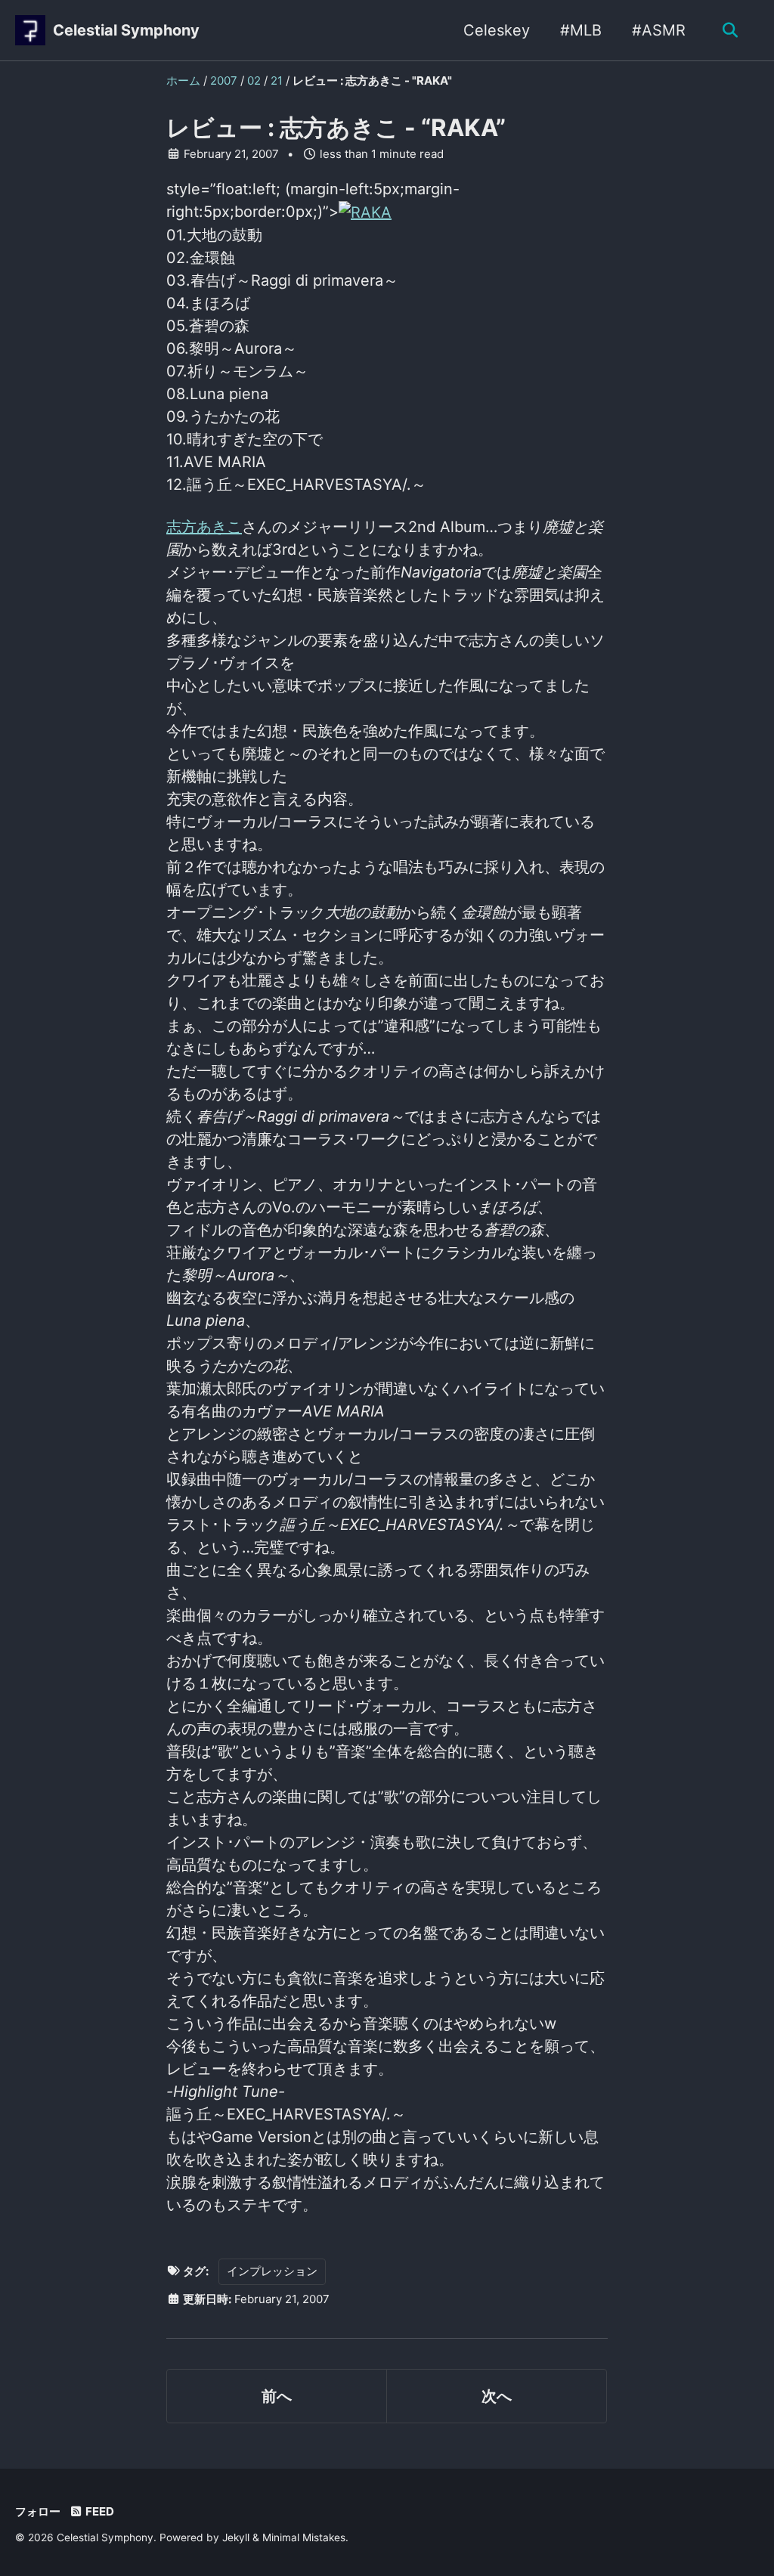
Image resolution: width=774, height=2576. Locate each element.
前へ (277, 2396)
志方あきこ (204, 527)
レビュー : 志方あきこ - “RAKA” (336, 128)
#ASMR (659, 30)
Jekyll (236, 2537)
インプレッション (272, 2271)
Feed (99, 2511)
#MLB (581, 30)
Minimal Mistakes (304, 2537)
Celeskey (497, 30)
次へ (497, 2396)
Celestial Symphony (126, 30)
